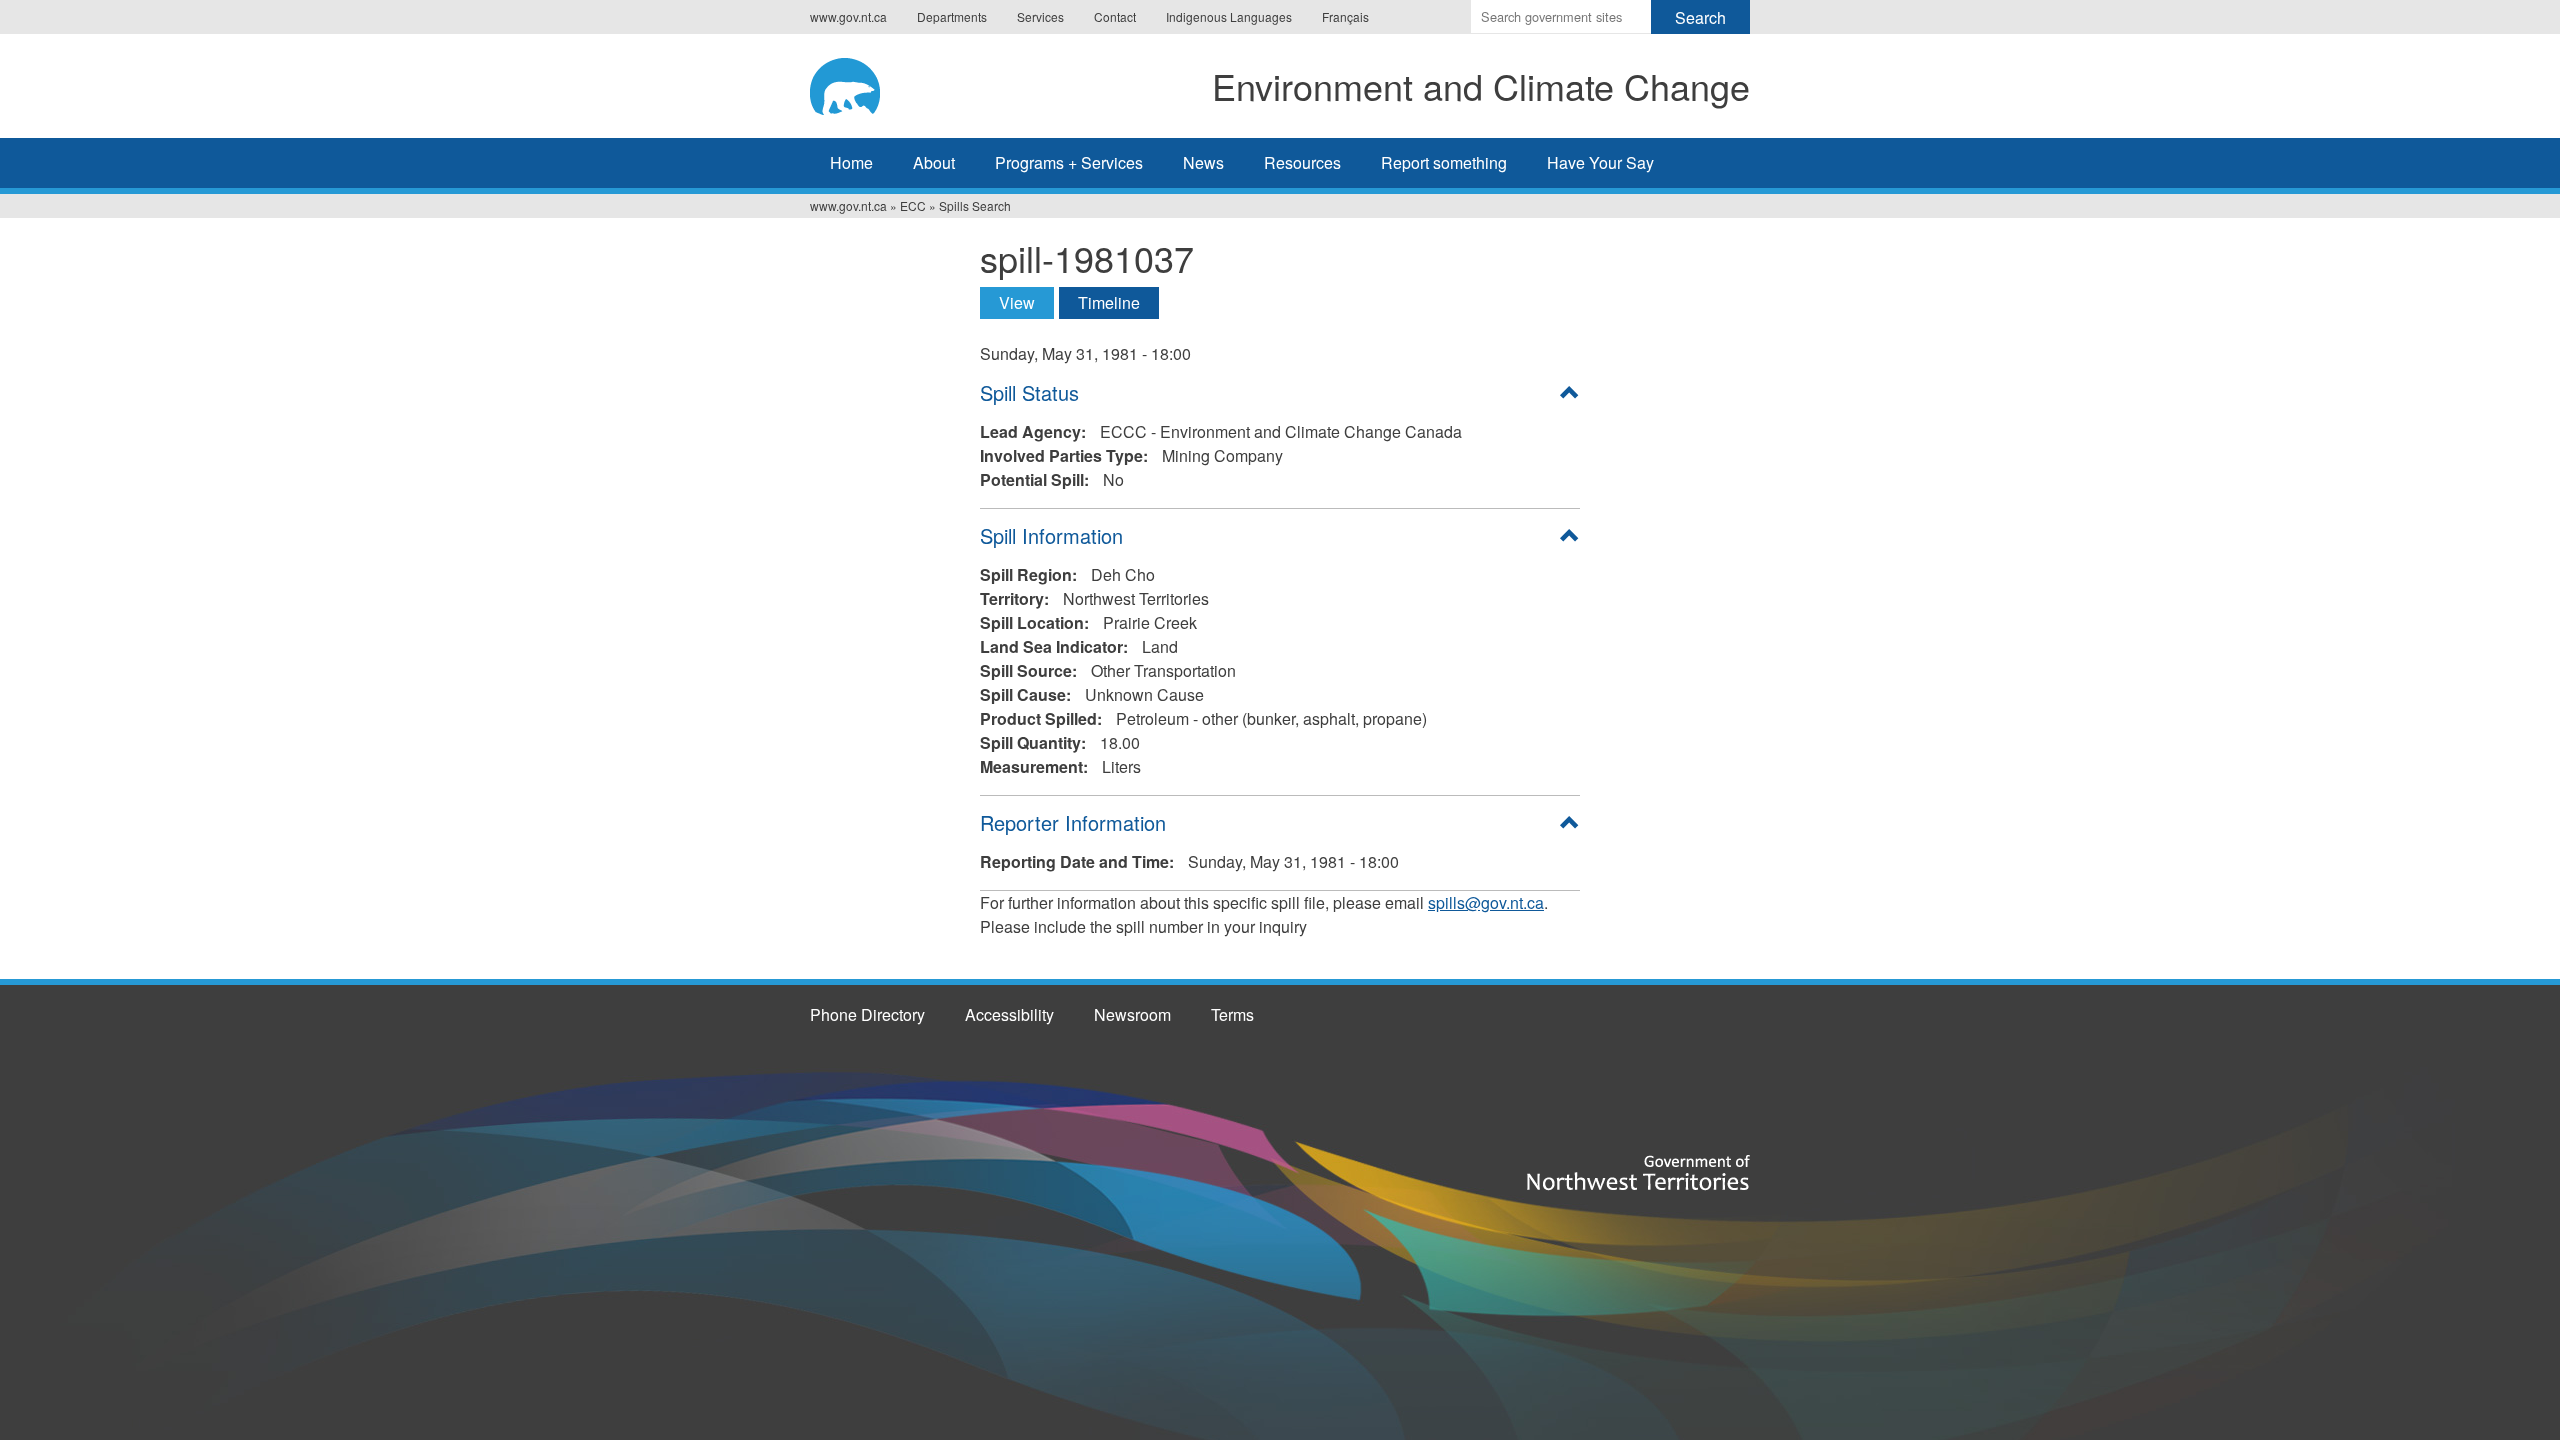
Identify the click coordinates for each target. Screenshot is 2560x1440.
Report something (1444, 162)
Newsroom (1132, 1014)
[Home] (864, 83)
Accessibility (1009, 1014)
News (1203, 162)
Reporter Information (1073, 822)
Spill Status (1029, 392)
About (934, 162)
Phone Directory (867, 1014)
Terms (1232, 1014)
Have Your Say (1600, 162)
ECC (913, 205)
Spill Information (1051, 535)
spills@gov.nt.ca (1486, 902)
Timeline (1109, 302)
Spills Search (975, 205)
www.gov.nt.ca (848, 16)
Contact (1115, 16)
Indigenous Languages (1229, 16)
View (1026, 302)
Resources (1302, 162)
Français (1345, 16)
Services (1040, 16)
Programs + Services (1069, 162)
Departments (952, 16)
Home (851, 162)
